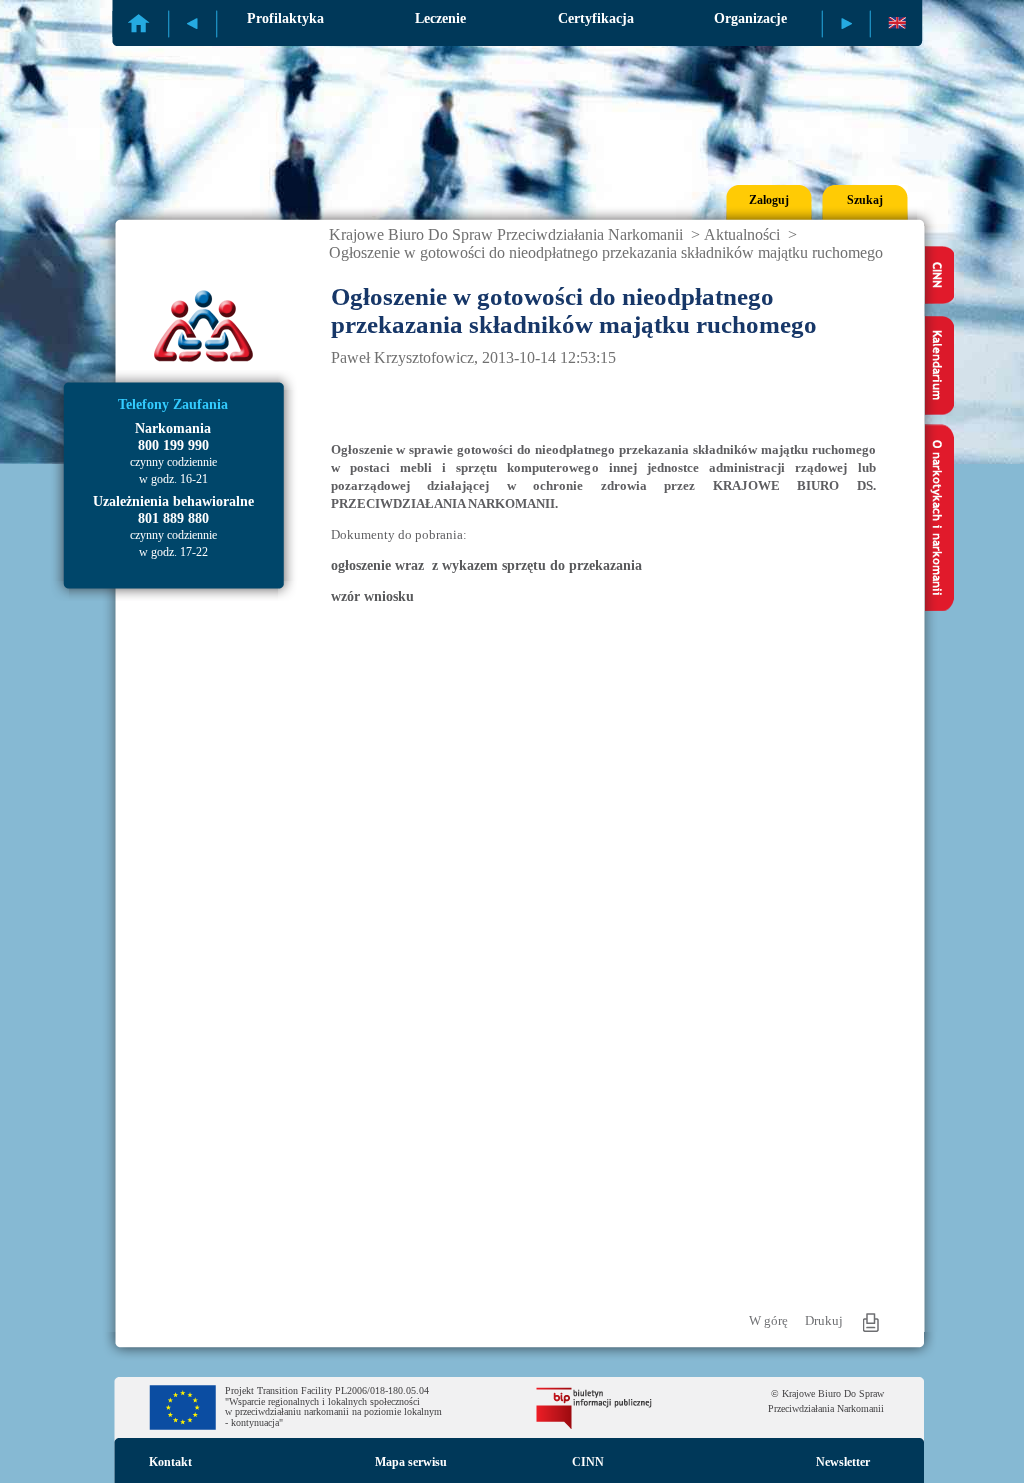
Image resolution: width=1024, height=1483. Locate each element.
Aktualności (742, 234)
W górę (768, 1320)
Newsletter (843, 1462)
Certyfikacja (596, 18)
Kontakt (170, 1462)
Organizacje (750, 18)
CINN (588, 1462)
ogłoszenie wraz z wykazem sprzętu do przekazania (486, 565)
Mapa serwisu (411, 1462)
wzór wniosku (372, 596)
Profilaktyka (285, 18)
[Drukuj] (871, 1322)
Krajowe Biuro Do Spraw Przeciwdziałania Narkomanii (506, 234)
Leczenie (440, 18)
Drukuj (824, 1320)
